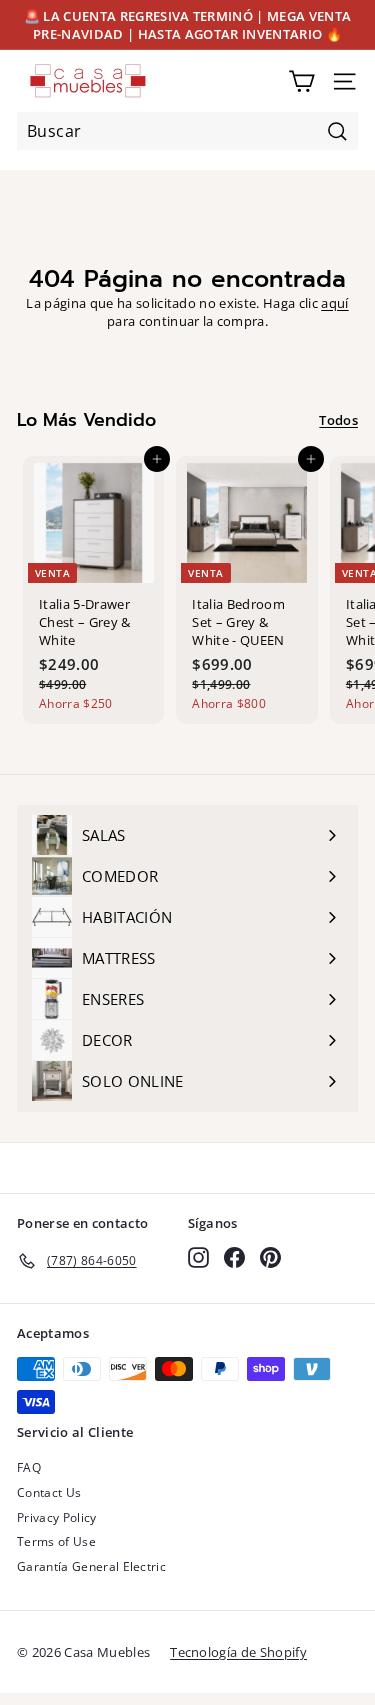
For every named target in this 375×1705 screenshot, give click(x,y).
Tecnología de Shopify (238, 1652)
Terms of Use (56, 1541)
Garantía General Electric (91, 1566)
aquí (334, 303)
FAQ (29, 1467)
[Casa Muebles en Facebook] (234, 1257)
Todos (338, 420)
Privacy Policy (57, 1517)
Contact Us (49, 1492)
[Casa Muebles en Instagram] (198, 1257)
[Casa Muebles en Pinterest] (270, 1257)
